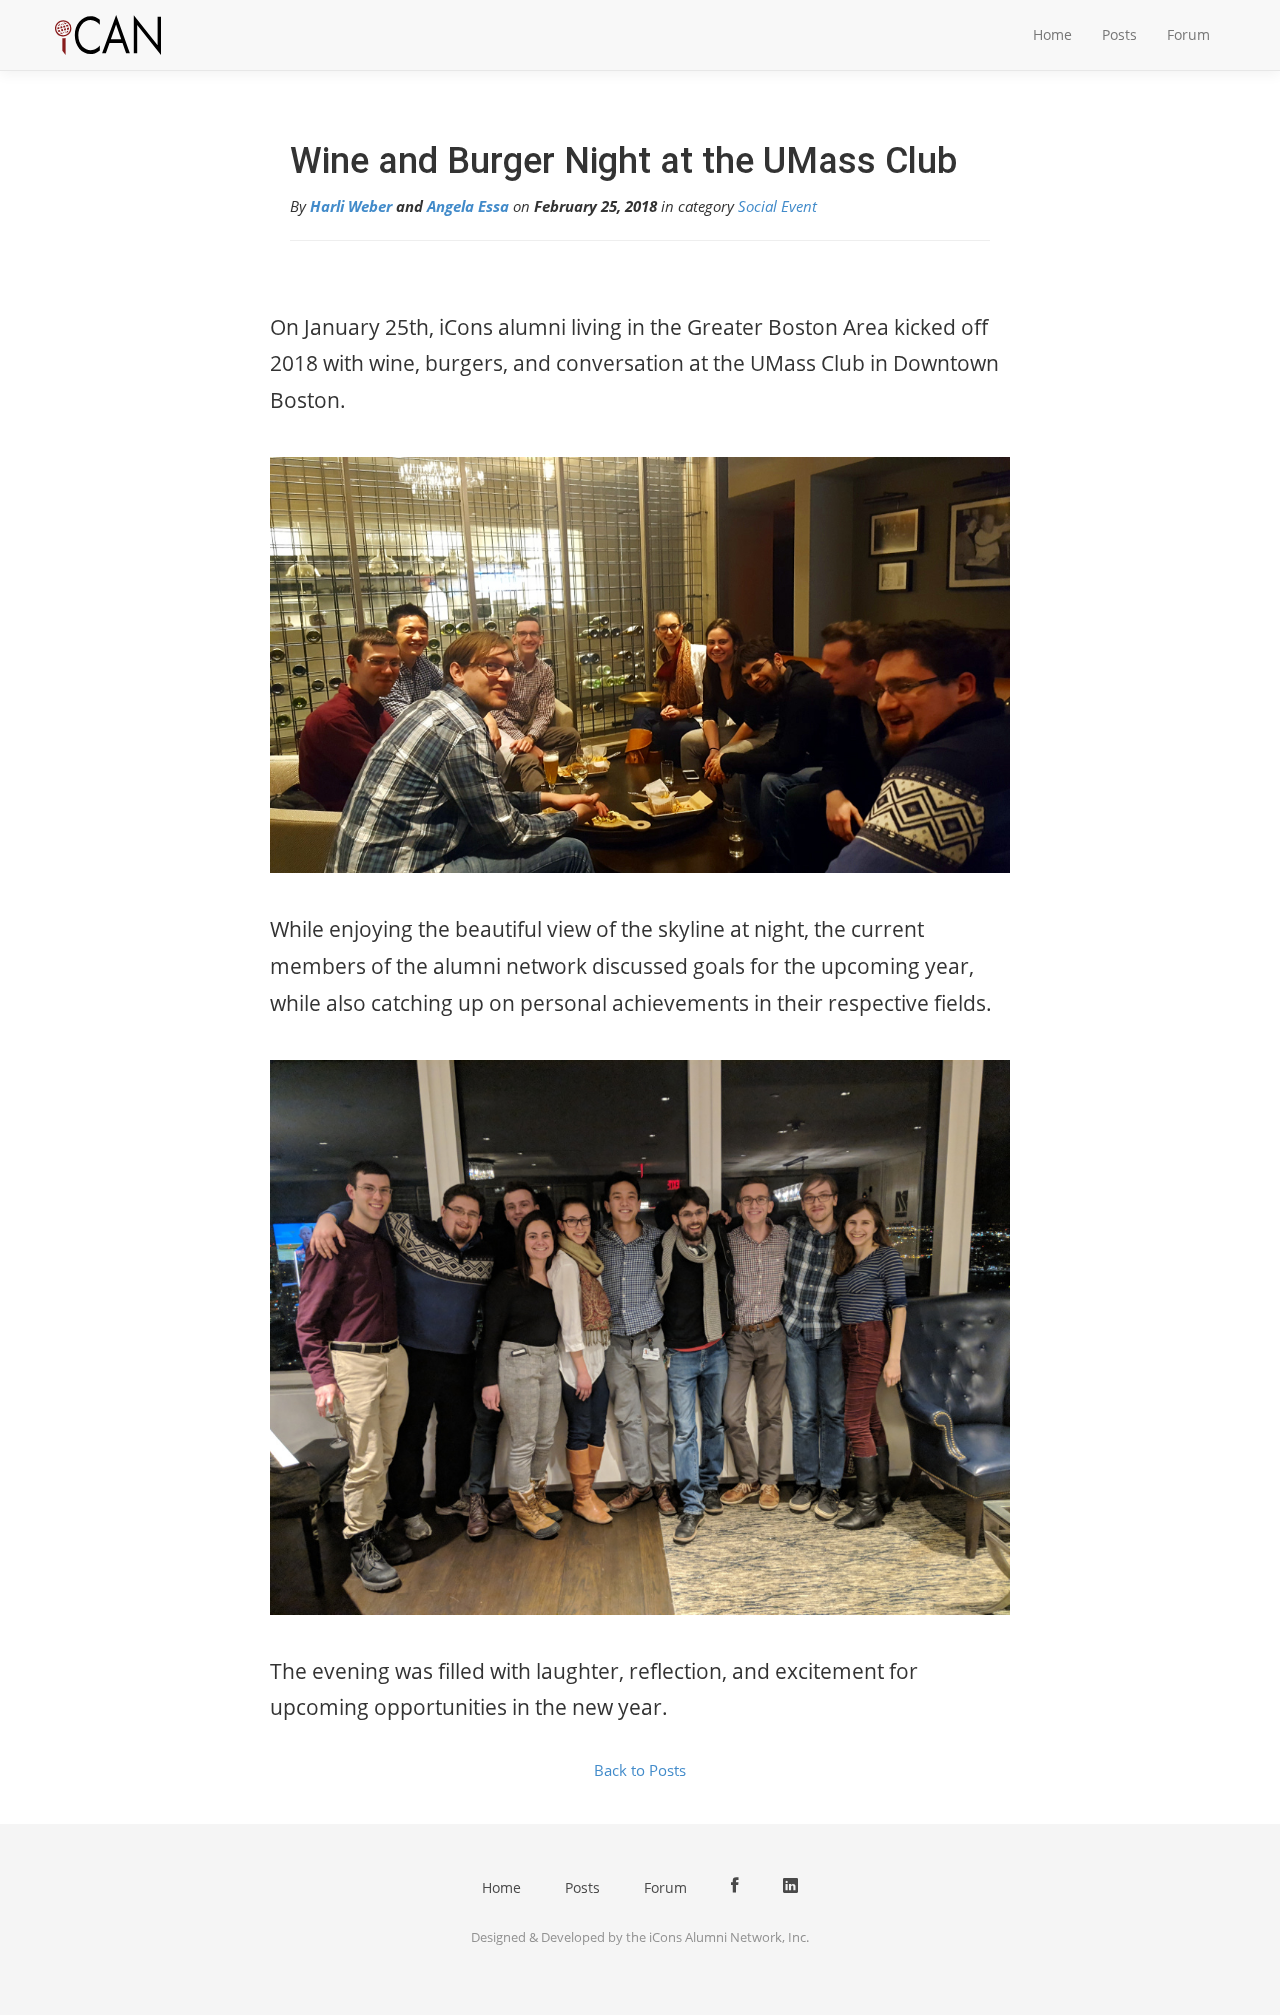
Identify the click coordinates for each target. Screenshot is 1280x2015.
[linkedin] (790, 1886)
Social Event (777, 206)
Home (1052, 34)
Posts (1119, 34)
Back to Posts (640, 1770)
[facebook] (735, 1886)
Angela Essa (468, 206)
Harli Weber (351, 206)
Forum (1188, 34)
